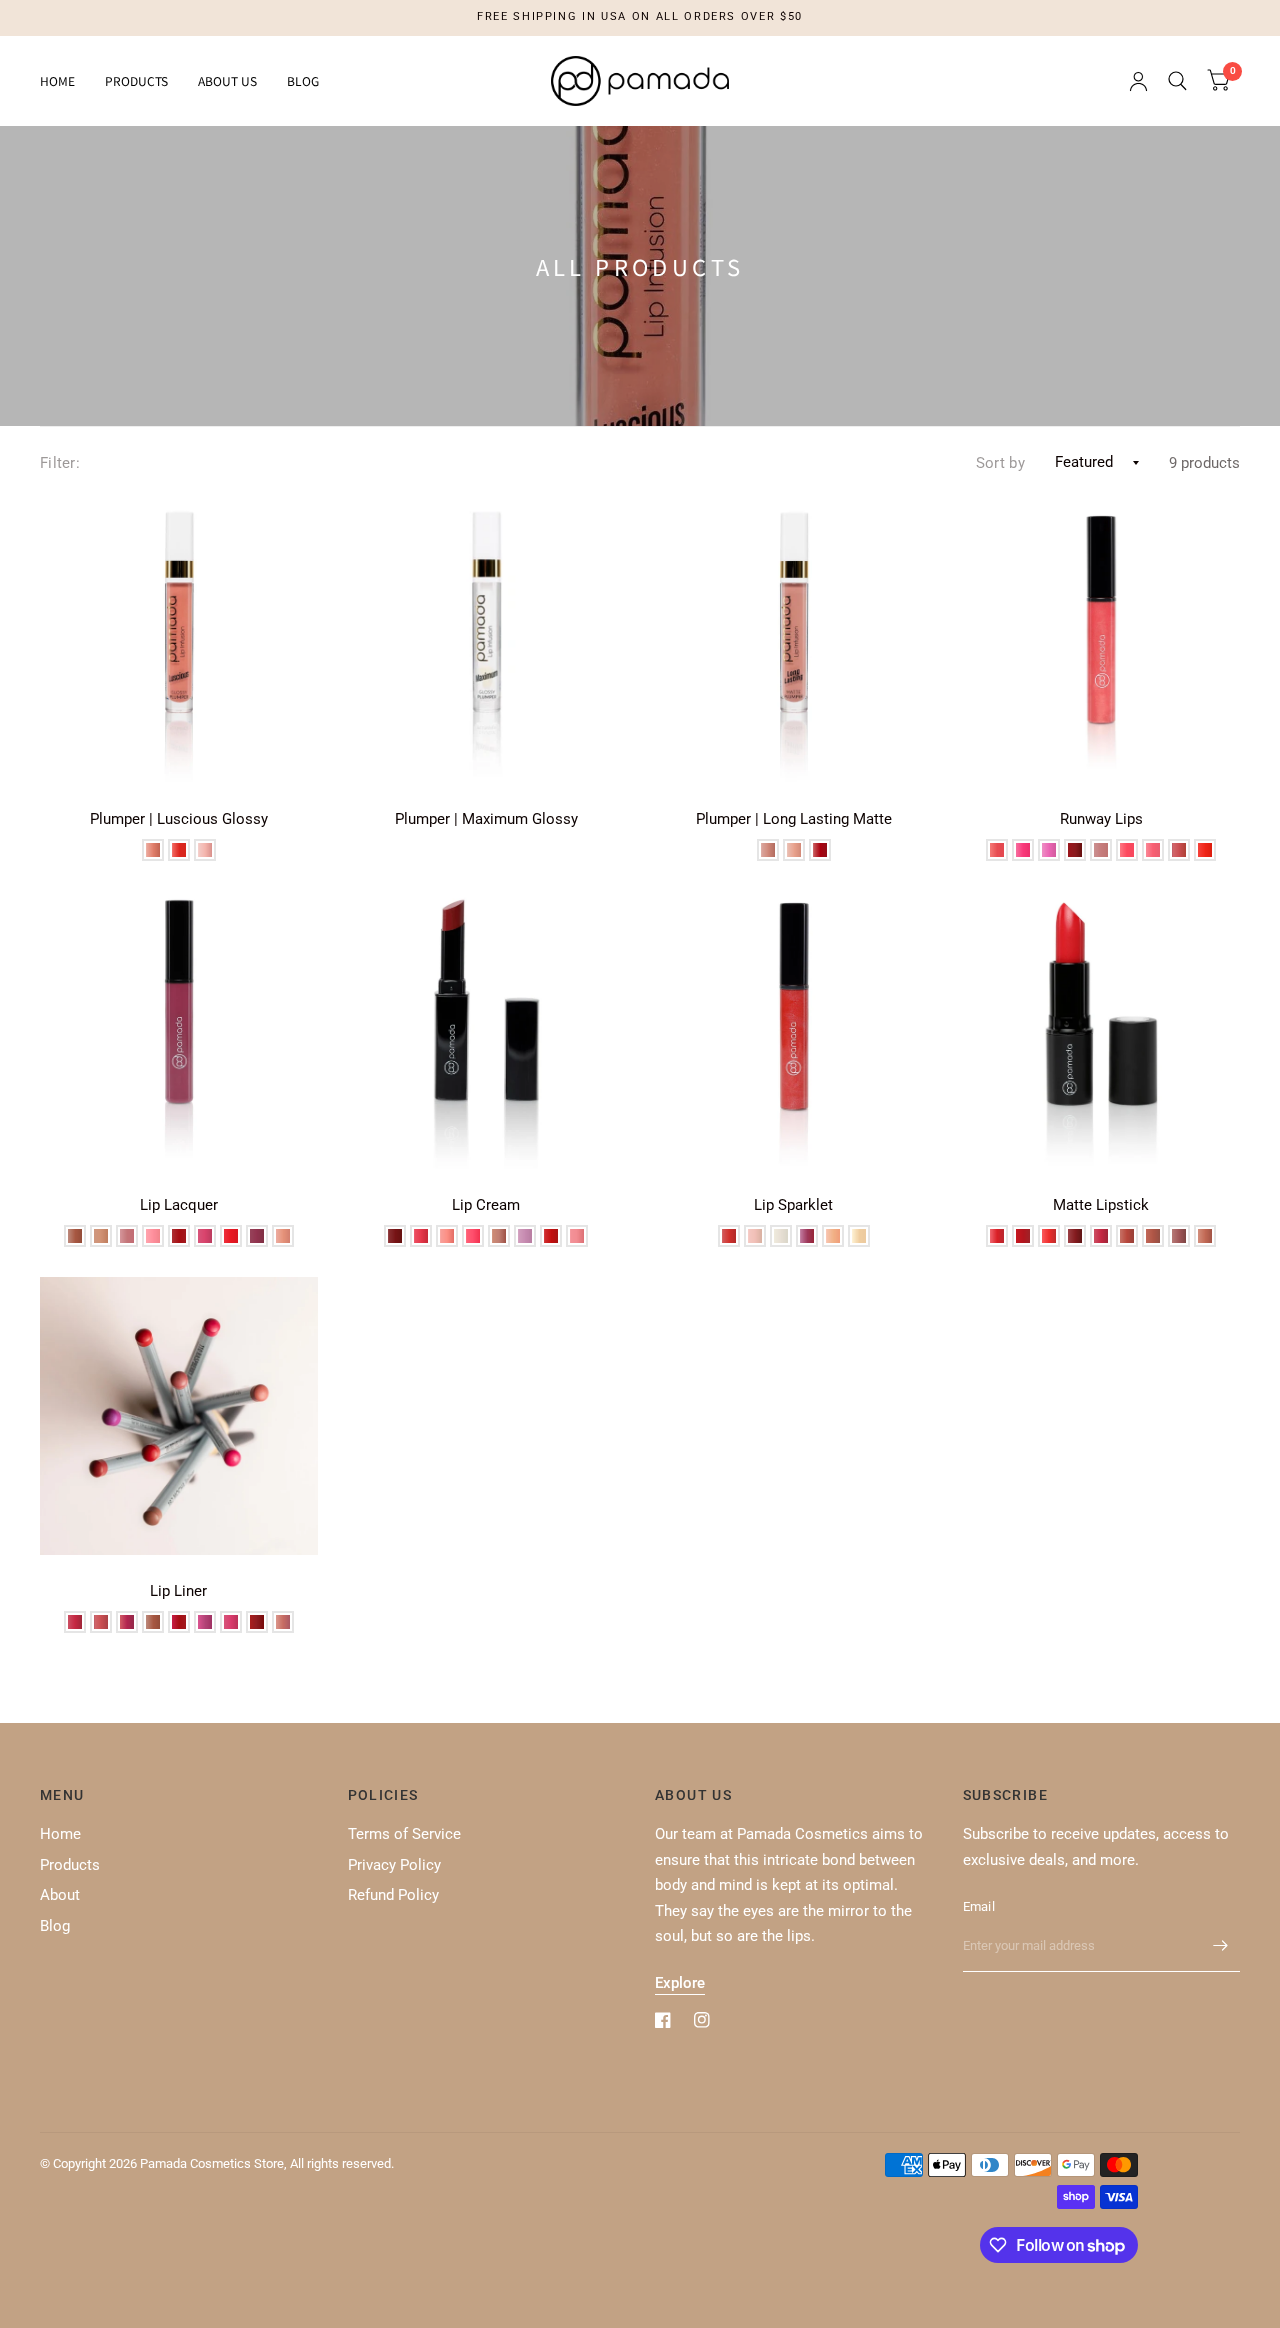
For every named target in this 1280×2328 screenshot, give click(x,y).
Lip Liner (178, 1591)
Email (979, 1906)
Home (57, 80)
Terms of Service (404, 1834)
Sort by (1000, 463)
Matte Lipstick (1101, 1205)
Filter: (60, 463)
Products (136, 80)
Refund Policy (393, 1895)
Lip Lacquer (179, 1205)
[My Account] (1138, 81)
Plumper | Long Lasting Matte (794, 819)
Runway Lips (1101, 819)
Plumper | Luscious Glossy (179, 819)
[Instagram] (702, 2020)
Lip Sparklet (793, 1205)
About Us (227, 80)
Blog (303, 80)
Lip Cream (486, 1205)
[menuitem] (65, 81)
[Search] (1177, 81)
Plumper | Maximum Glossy (486, 819)
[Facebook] (663, 2020)
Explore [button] (680, 1983)
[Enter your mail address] (1220, 1946)
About (60, 1895)
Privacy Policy (394, 1865)
